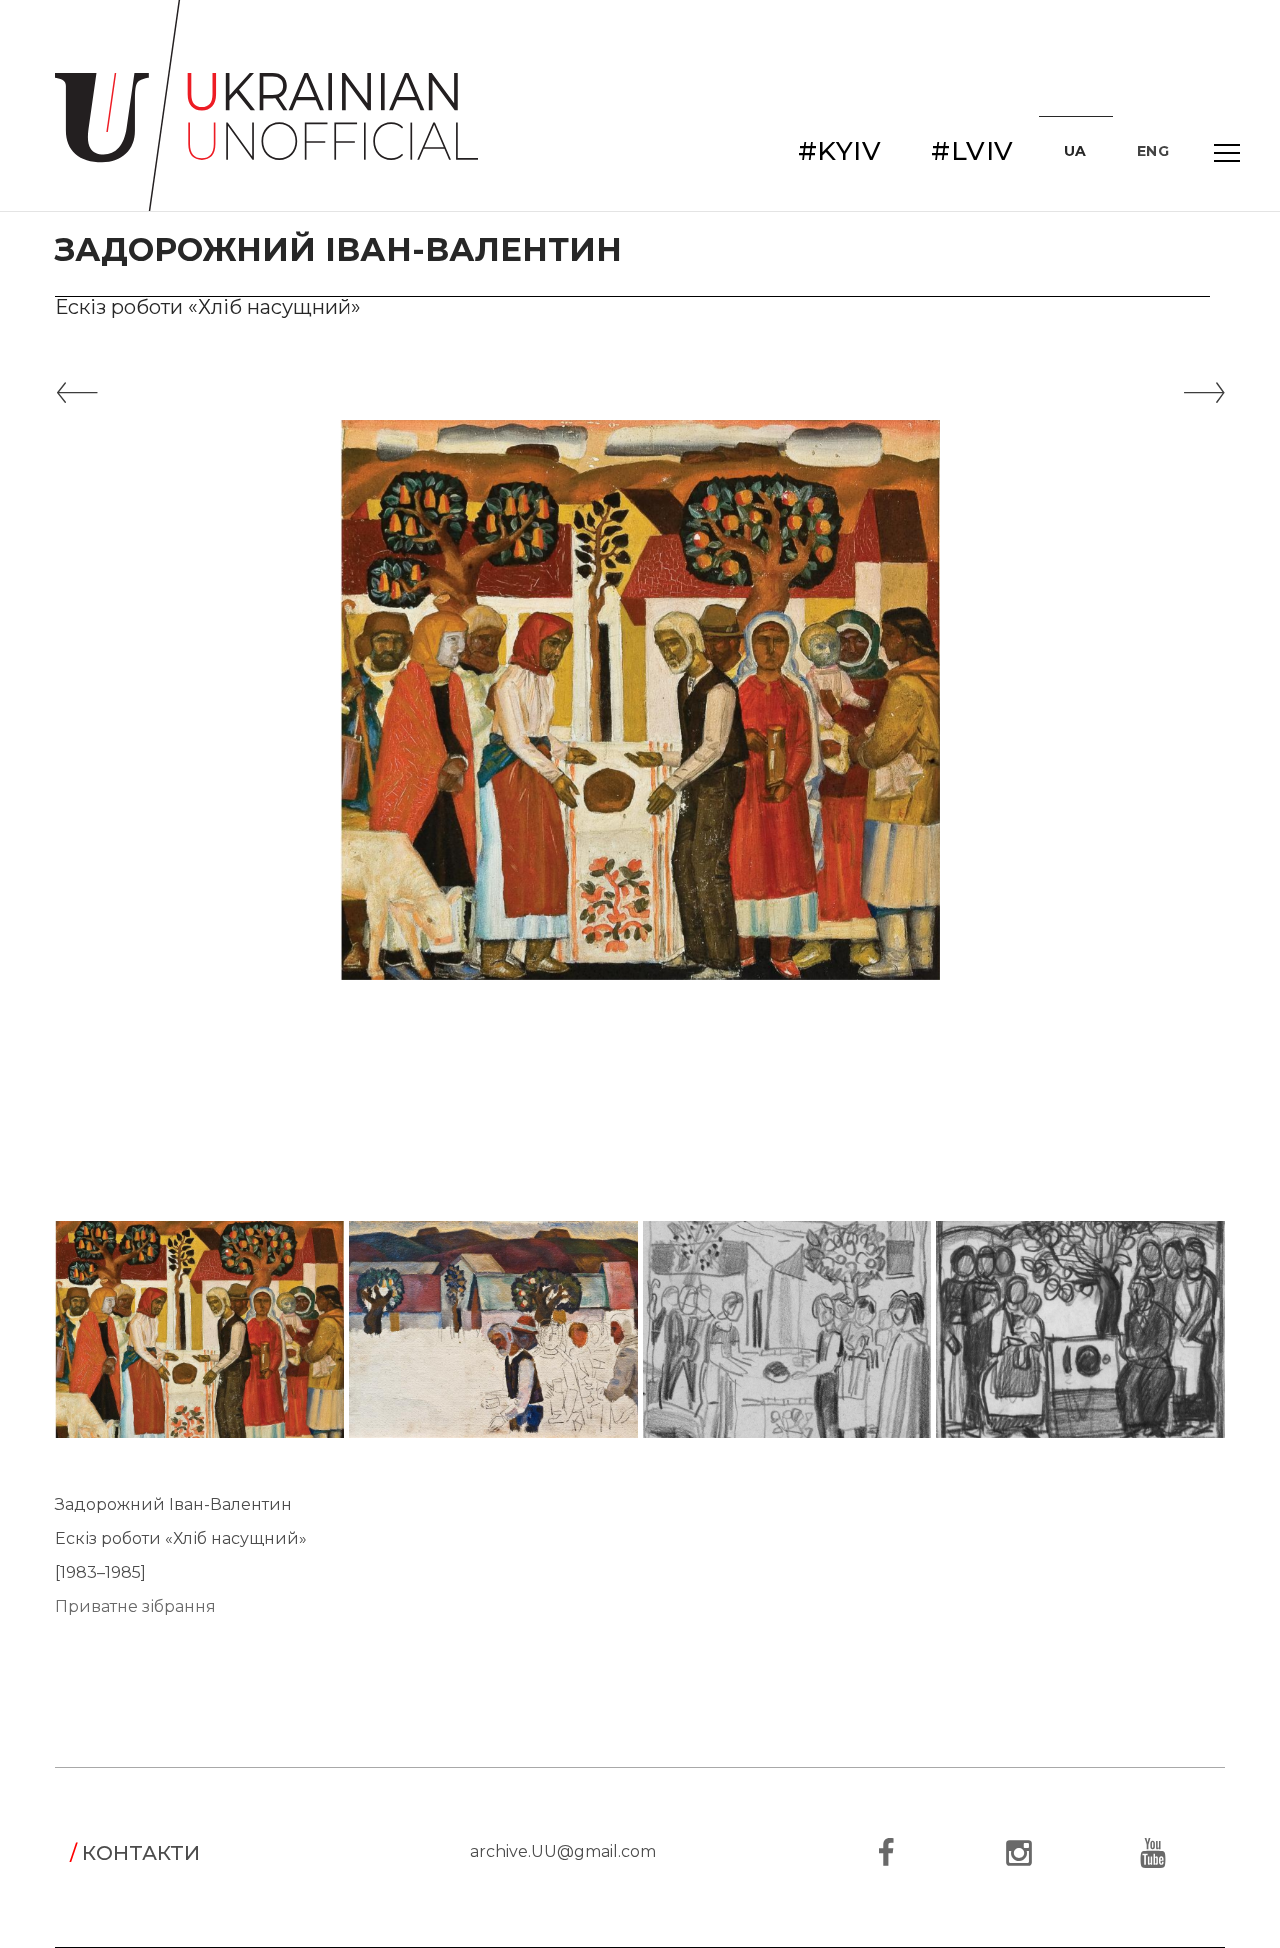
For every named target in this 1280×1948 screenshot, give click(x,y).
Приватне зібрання (135, 1606)
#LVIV (972, 151)
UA (1075, 151)
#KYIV (840, 151)
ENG (1153, 151)
